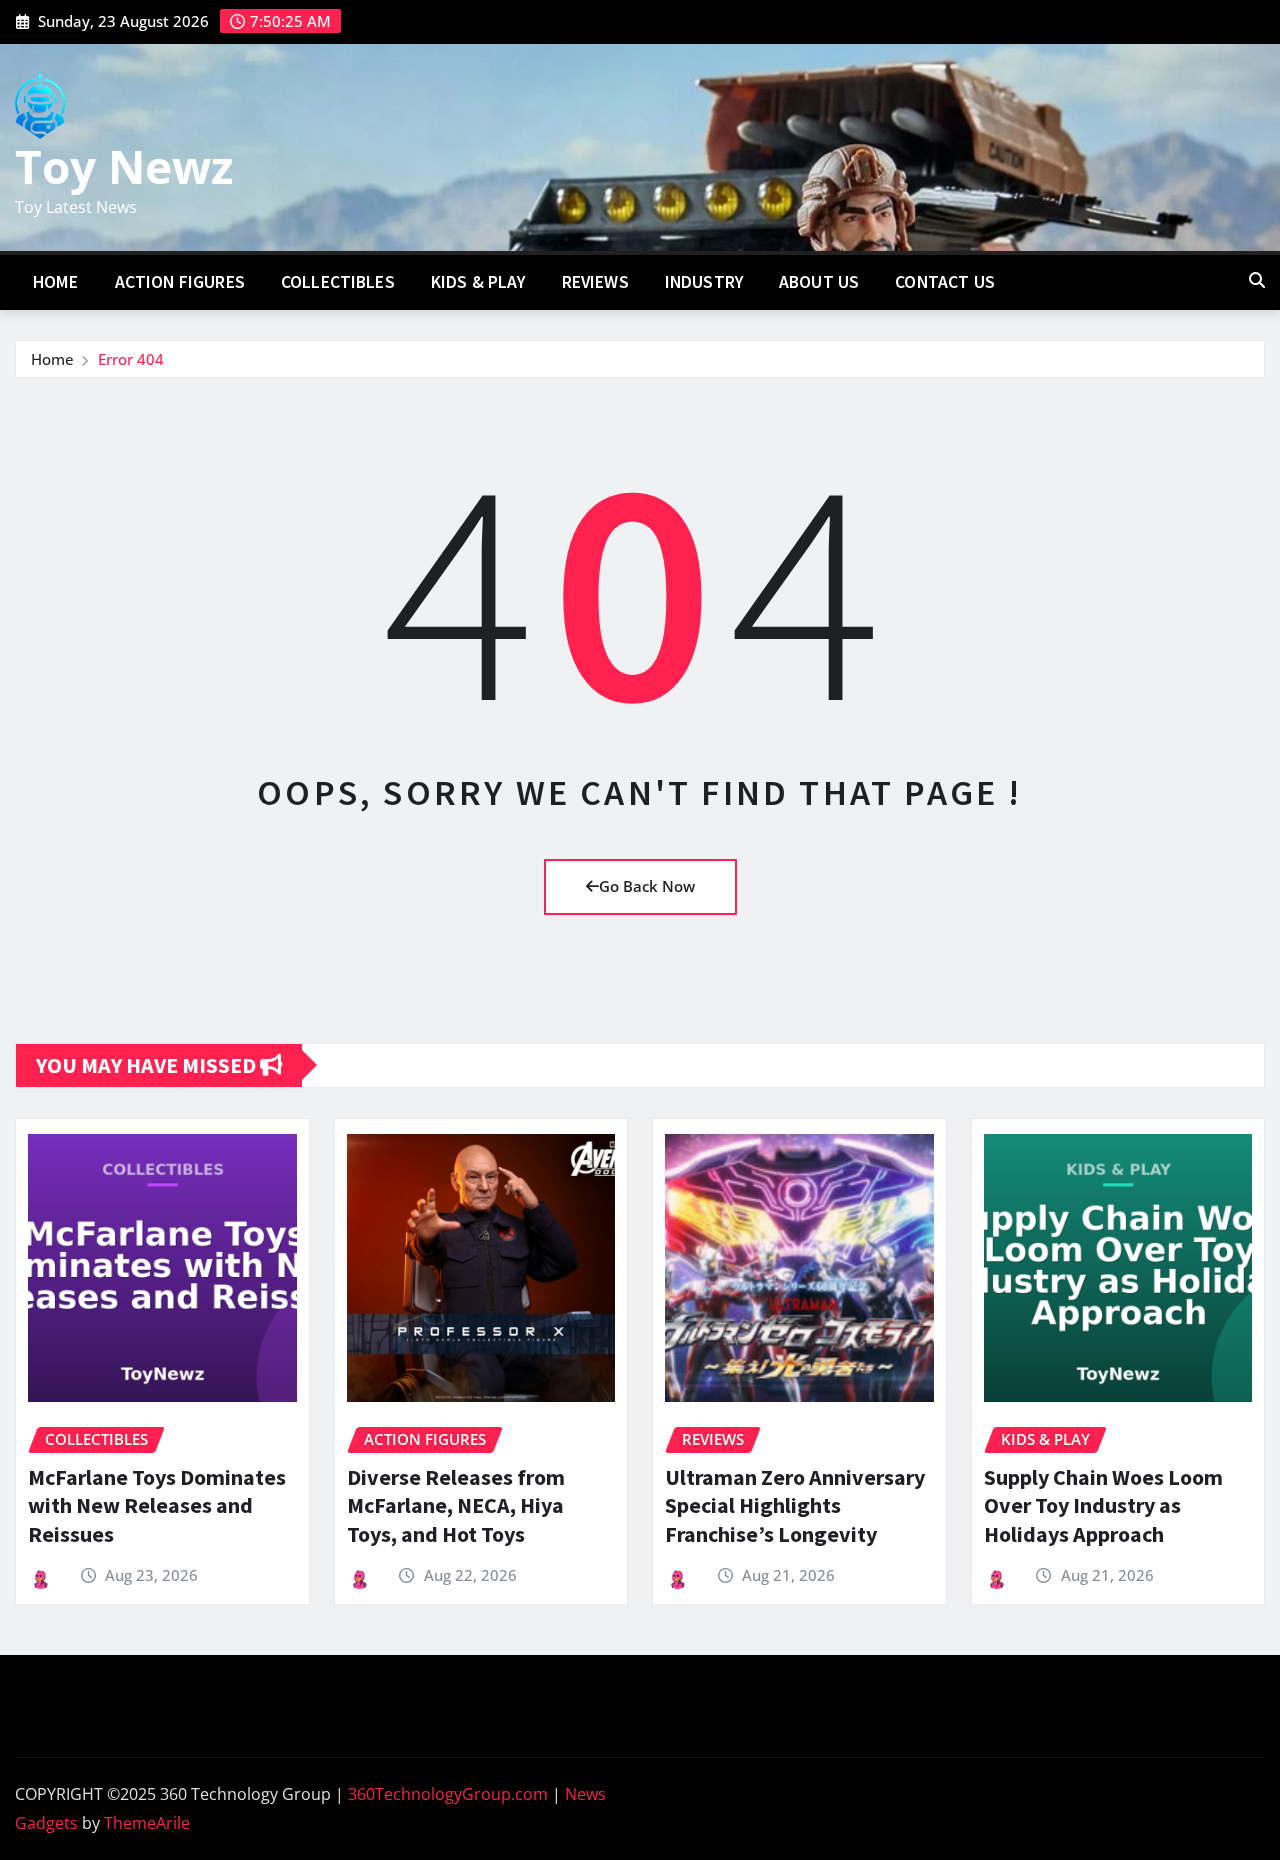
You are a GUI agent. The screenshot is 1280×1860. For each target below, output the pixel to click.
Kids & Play (478, 282)
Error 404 (131, 359)
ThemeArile (147, 1823)
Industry (704, 282)
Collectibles (338, 282)
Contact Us (945, 282)
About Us (819, 282)
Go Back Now (647, 886)
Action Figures (180, 282)
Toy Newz (124, 166)
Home (56, 282)
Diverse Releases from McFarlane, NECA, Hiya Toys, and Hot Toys (456, 1505)
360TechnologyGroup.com (448, 1794)
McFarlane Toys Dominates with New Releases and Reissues (157, 1505)
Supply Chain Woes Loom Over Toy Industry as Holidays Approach (1103, 1505)
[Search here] (1257, 280)
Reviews (595, 282)
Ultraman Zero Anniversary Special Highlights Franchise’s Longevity (795, 1505)
